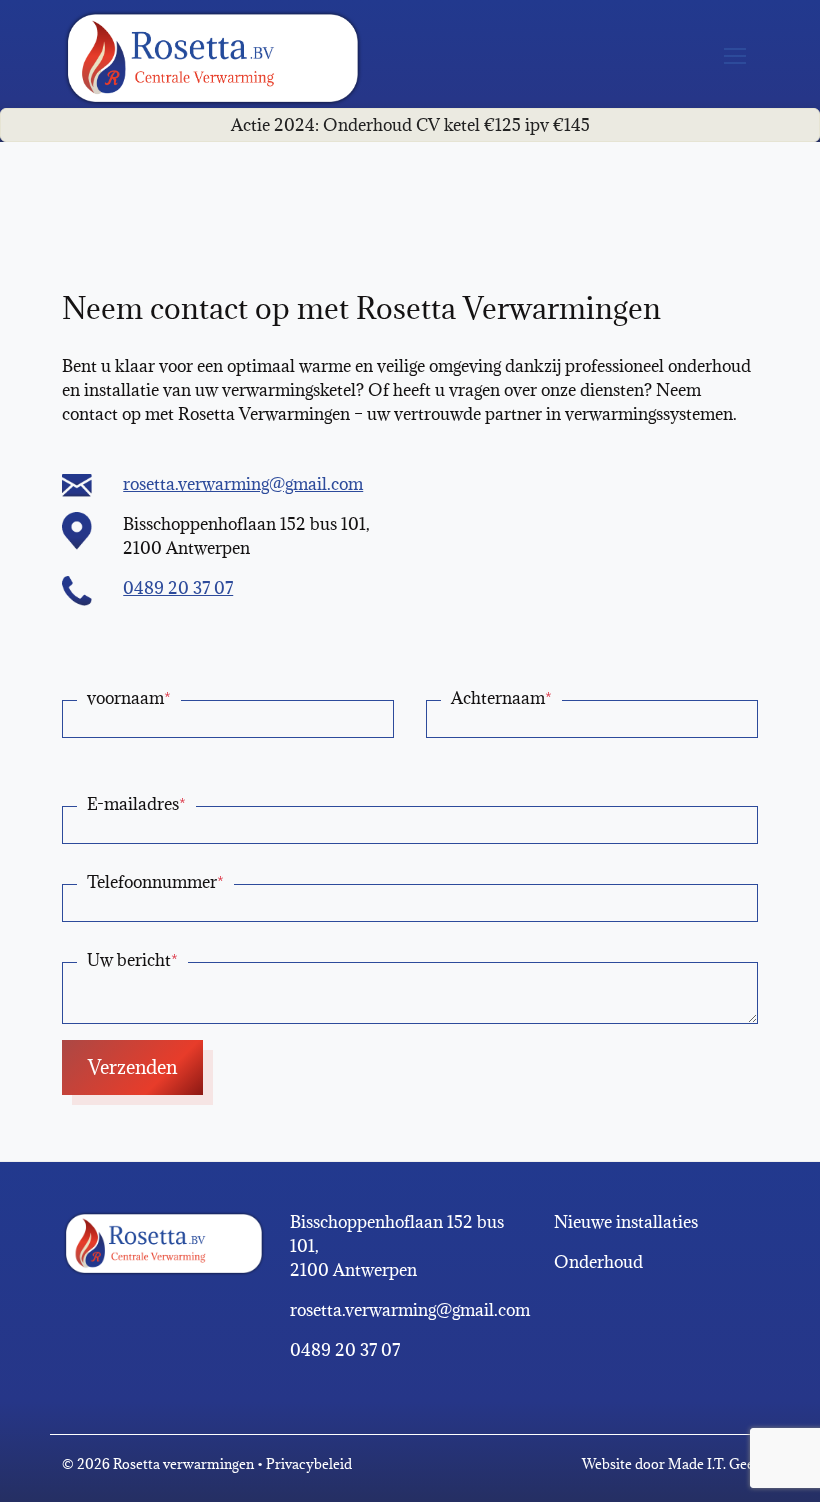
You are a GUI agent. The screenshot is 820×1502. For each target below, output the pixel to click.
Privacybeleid (309, 1464)
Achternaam (501, 698)
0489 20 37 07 (178, 588)
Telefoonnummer (155, 882)
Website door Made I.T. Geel (670, 1464)
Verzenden (132, 1067)
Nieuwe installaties (626, 1222)
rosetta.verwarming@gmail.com (243, 484)
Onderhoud (598, 1262)
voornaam (129, 698)
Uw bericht (132, 960)
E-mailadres (136, 804)
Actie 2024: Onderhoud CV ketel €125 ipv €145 (410, 125)
